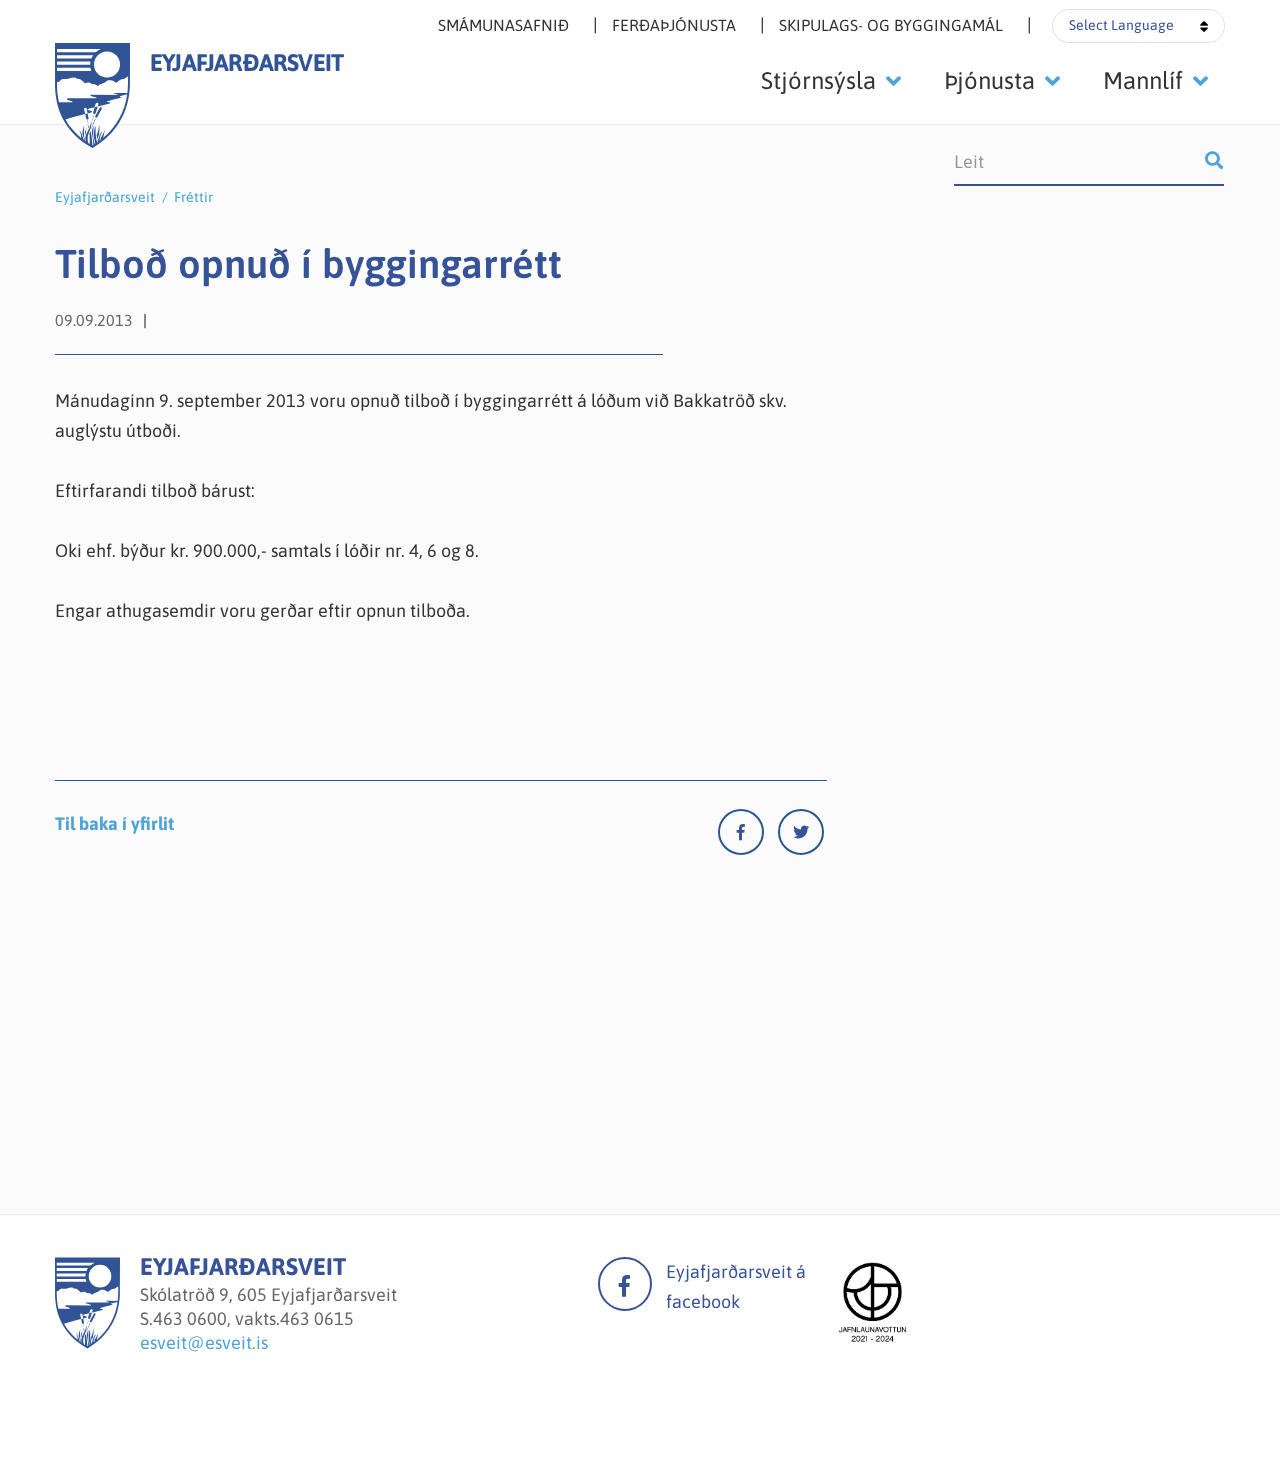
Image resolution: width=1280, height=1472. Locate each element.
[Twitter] (801, 836)
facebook (625, 1284)
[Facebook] (748, 836)
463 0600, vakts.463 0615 (253, 1318)
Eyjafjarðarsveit (105, 197)
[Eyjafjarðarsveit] (87, 1342)
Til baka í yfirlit (114, 823)
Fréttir (193, 197)
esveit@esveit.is (204, 1342)
